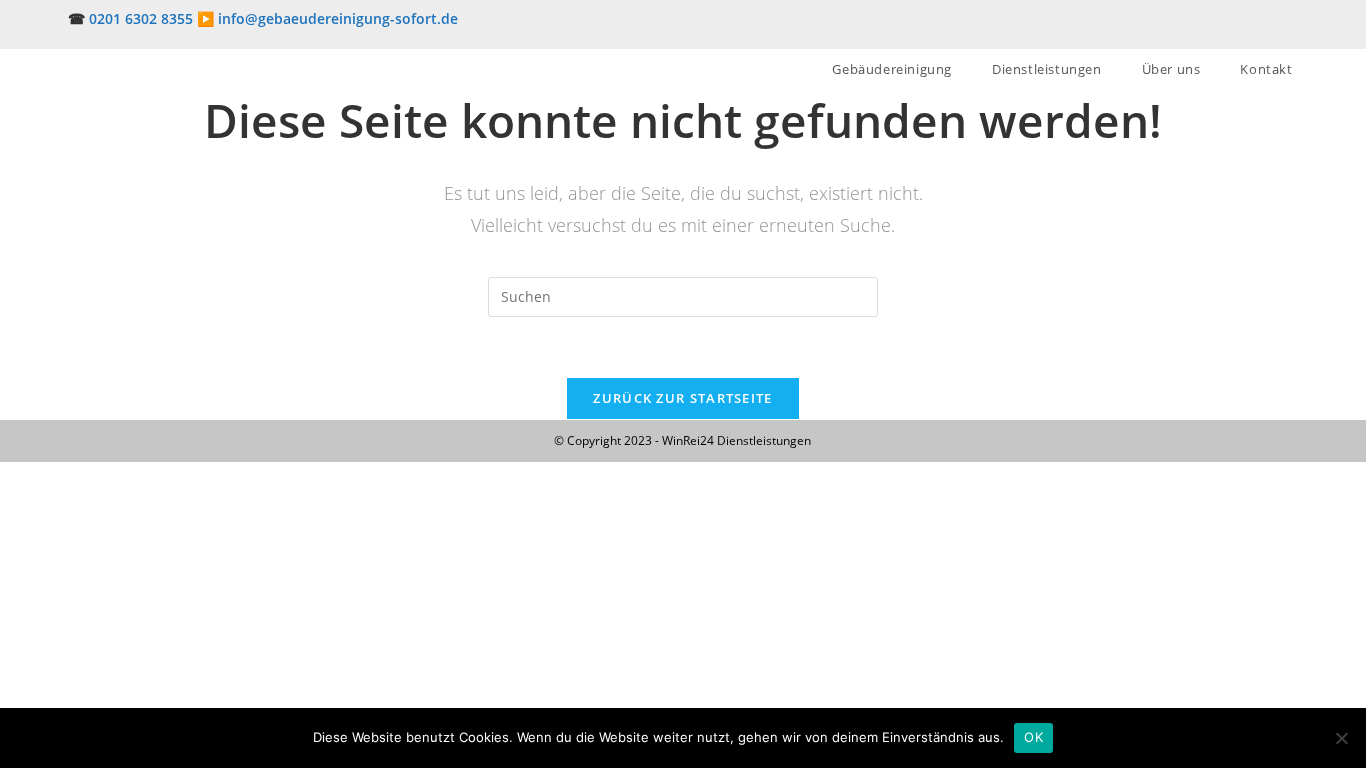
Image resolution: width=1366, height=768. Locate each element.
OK (1033, 737)
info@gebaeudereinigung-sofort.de (338, 18)
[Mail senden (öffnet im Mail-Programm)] (1289, 29)
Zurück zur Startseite (682, 398)
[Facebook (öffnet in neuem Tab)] (1244, 29)
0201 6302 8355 (141, 18)
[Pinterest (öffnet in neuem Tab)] (1268, 29)
